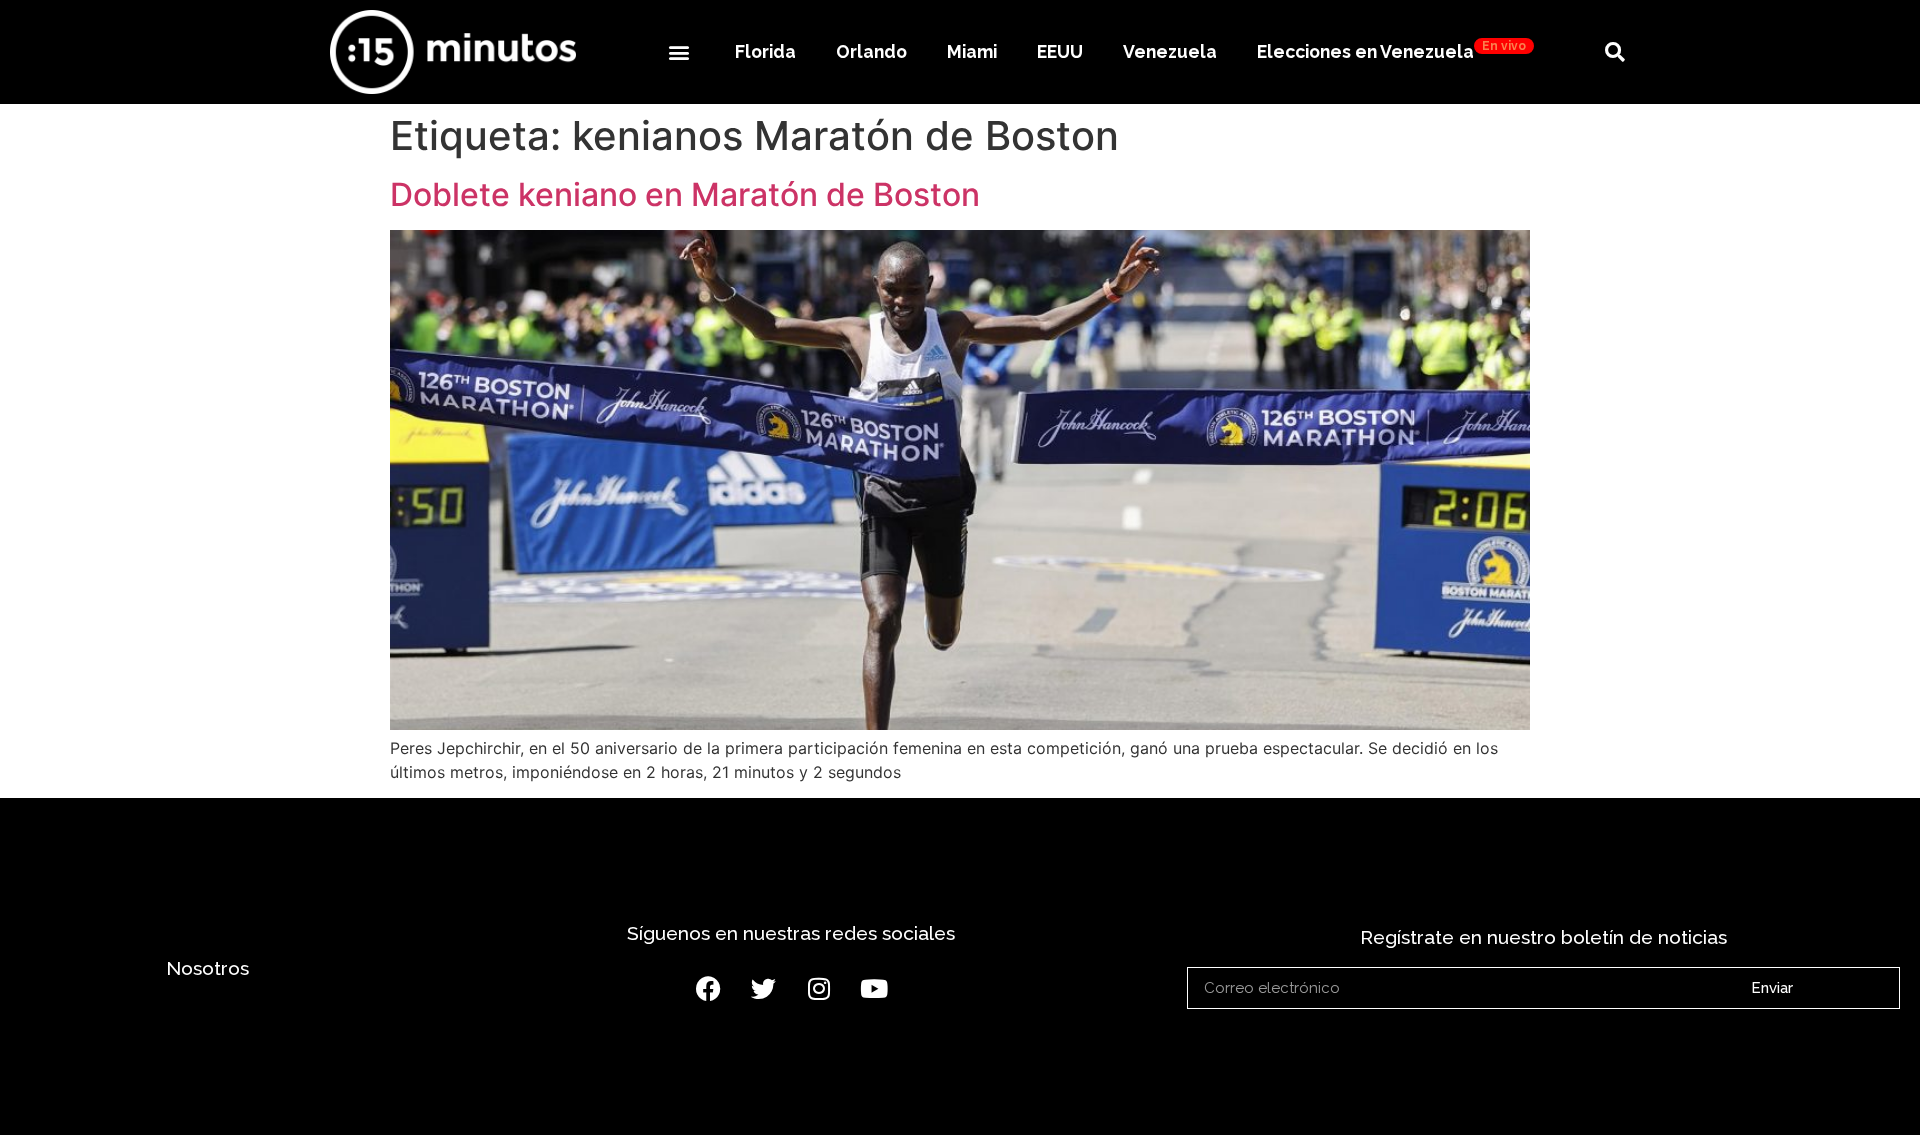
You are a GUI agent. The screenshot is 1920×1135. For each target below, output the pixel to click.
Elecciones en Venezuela (1391, 50)
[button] (678, 51)
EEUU (1060, 51)
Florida (765, 51)
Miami (972, 51)
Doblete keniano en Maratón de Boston (685, 194)
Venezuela (1170, 51)
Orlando (871, 51)
